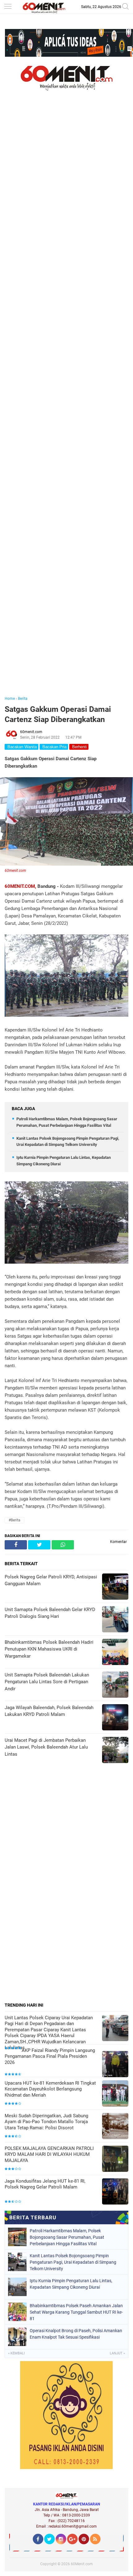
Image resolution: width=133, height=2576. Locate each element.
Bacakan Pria (54, 747)
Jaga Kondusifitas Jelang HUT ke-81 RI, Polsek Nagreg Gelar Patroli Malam (45, 2184)
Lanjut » (117, 2353)
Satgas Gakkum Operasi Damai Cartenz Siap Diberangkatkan (58, 714)
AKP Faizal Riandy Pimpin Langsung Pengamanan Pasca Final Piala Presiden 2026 (50, 2056)
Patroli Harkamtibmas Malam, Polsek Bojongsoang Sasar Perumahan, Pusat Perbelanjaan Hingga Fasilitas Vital (67, 2237)
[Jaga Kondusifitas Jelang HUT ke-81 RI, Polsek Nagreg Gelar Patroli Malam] (115, 2192)
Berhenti (79, 747)
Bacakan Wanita (21, 747)
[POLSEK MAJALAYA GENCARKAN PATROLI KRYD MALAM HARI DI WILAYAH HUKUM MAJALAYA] (115, 2159)
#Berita (15, 1520)
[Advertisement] (66, 402)
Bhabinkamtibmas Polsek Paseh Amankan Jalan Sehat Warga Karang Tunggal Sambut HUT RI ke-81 (76, 2312)
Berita (23, 699)
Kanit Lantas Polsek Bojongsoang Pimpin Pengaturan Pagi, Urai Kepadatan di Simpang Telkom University (73, 2262)
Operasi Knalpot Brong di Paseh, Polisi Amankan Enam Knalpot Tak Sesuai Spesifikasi (76, 2334)
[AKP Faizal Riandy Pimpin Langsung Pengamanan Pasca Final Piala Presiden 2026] (115, 2065)
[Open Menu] (8, 7)
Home (10, 699)
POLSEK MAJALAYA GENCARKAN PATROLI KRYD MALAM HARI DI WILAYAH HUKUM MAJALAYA (49, 2154)
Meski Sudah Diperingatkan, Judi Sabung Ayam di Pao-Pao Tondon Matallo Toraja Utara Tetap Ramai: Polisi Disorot (46, 2122)
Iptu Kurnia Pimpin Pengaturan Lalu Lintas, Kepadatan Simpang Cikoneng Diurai (71, 2284)
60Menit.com (82, 2564)
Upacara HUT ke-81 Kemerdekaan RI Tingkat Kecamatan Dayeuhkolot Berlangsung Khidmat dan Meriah (50, 2089)
